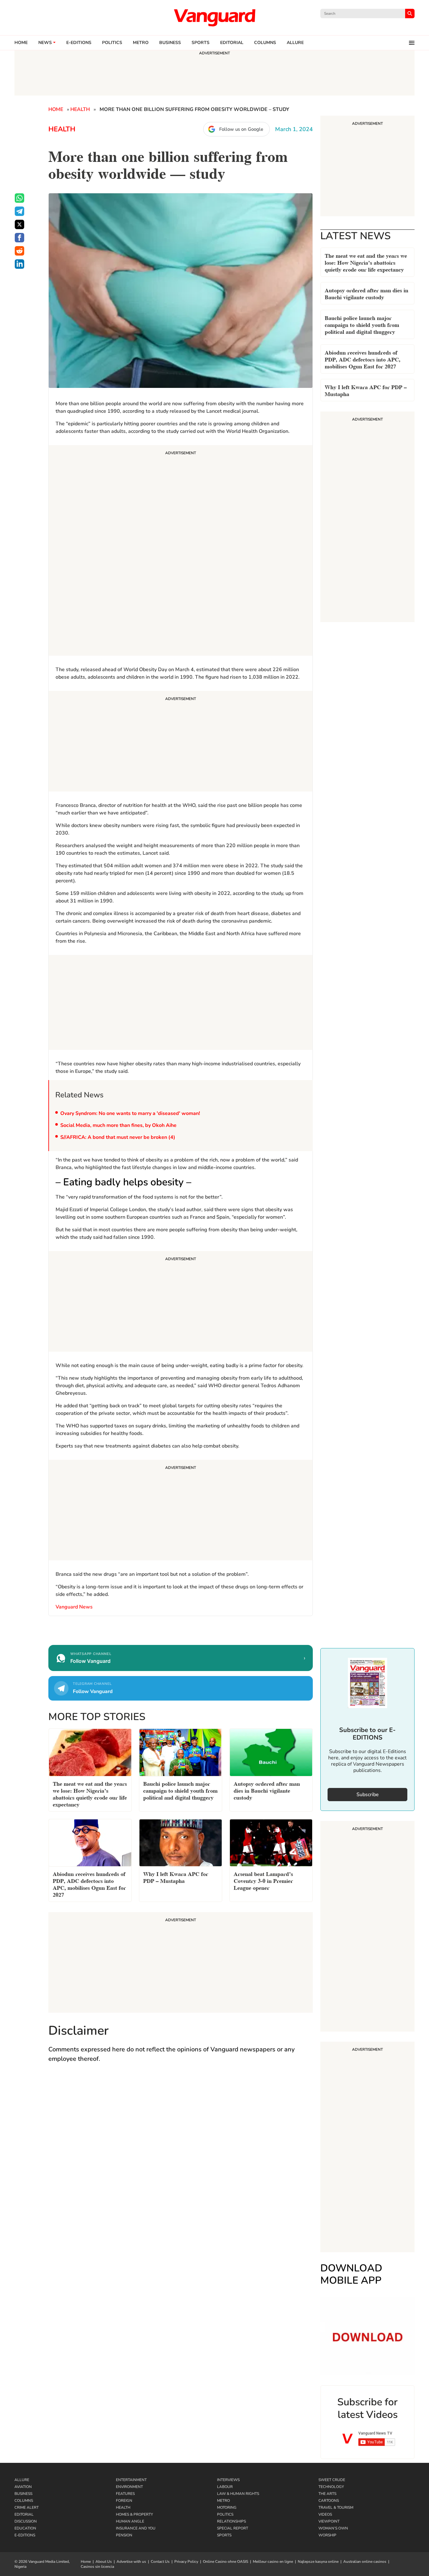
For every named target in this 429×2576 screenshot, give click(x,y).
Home (21, 43)
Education (25, 2528)
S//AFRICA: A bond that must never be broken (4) (118, 1137)
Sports (201, 43)
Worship (327, 2535)
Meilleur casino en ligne (273, 2562)
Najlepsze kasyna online (318, 2562)
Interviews (228, 2480)
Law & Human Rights (238, 2494)
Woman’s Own (333, 2528)
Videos (325, 2514)
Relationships (231, 2521)
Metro (141, 43)
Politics (112, 43)
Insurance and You (136, 2528)
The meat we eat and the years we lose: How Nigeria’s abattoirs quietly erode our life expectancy (366, 262)
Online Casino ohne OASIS (225, 2562)
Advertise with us (131, 2562)
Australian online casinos (365, 2562)
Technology (331, 2487)
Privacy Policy (186, 2562)
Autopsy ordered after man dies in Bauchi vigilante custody (367, 293)
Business (170, 43)
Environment (129, 2487)
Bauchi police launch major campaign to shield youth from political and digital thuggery (362, 324)
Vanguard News (215, 18)
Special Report (233, 2528)
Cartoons (329, 2501)
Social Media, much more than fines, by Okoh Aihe (118, 1125)
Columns (265, 43)
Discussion (26, 2521)
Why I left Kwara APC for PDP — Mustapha (366, 390)
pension (124, 2535)
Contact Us (160, 2562)
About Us (104, 2562)
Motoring (227, 2507)
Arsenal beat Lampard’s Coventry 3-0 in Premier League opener (263, 1880)
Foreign (124, 2501)
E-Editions (25, 2535)
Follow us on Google (241, 129)
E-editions (79, 43)
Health (80, 109)
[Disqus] (181, 2160)
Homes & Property (134, 2514)
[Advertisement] (181, 551)
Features (125, 2494)
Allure (22, 2480)
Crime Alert (27, 2507)
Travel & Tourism (336, 2507)
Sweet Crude (332, 2480)
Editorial (232, 43)
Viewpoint (329, 2521)
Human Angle (130, 2521)
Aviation (23, 2487)
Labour (225, 2487)
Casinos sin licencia (97, 2567)
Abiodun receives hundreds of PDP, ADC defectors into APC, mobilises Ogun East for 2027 (363, 359)
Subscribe (368, 1795)
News (45, 43)
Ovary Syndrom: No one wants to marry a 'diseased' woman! (130, 1113)
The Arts (327, 2494)
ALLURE (295, 43)
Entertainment (131, 2480)
